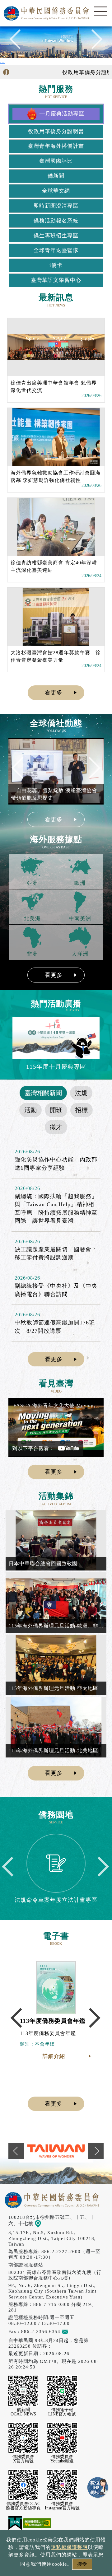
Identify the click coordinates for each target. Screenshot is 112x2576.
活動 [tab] (30, 1110)
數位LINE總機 (98, 2488)
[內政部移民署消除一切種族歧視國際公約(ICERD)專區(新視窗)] (56, 2151)
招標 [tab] (82, 1110)
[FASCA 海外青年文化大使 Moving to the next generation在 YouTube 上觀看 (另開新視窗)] (56, 1428)
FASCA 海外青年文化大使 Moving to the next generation (57, 1405)
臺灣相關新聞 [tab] (43, 1093)
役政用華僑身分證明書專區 (77, 72)
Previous (19, 42)
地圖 (46, 2223)
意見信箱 (78, 2331)
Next (93, 42)
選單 (100, 12)
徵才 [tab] (56, 1127)
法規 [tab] (81, 1093)
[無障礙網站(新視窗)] (37, 2523)
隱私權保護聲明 (69, 2547)
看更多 (54, 693)
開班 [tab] (56, 1110)
